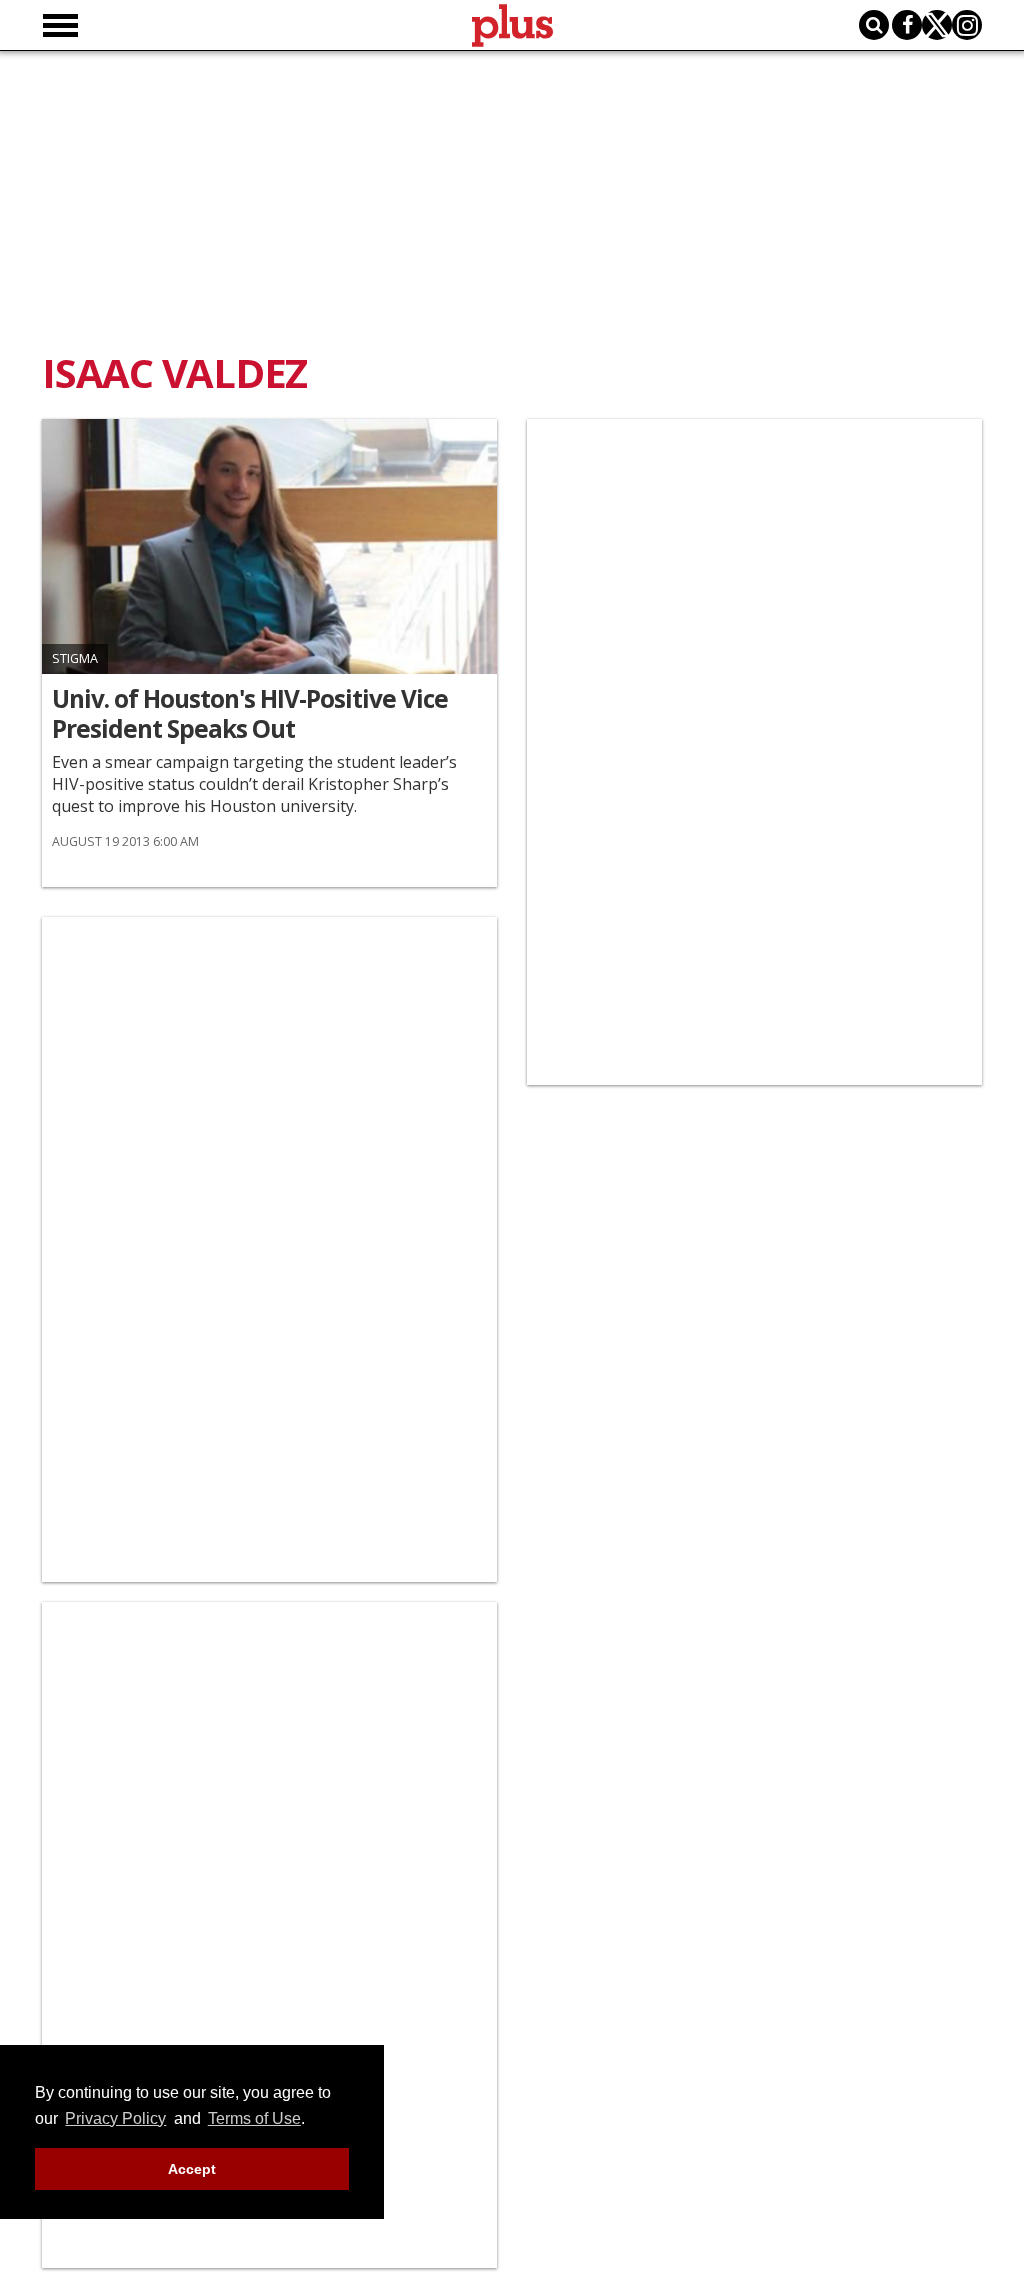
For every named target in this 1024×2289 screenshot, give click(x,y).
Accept (192, 2169)
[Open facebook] (907, 25)
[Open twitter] (937, 25)
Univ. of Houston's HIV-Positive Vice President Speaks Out (250, 714)
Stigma (75, 658)
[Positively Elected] (269, 546)
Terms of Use (254, 2118)
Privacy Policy (115, 2118)
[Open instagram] (967, 25)
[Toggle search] (874, 25)
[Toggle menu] (60, 25)
